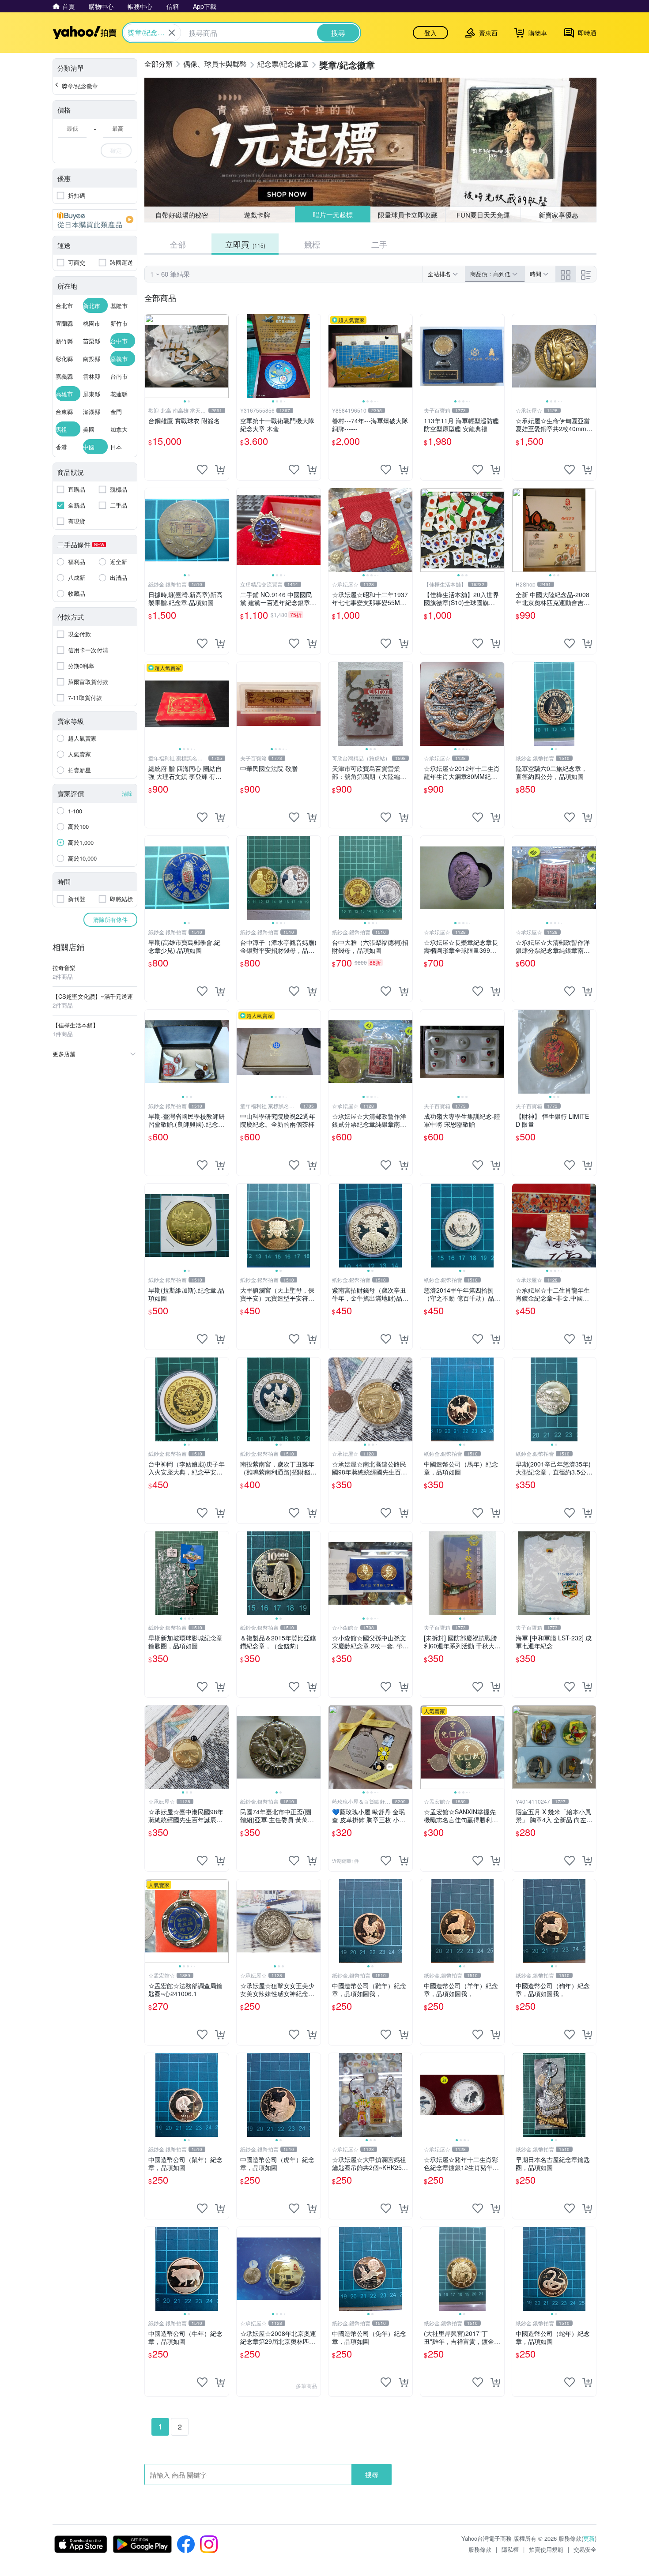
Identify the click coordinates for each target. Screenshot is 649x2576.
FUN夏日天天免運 (483, 215)
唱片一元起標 (332, 215)
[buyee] (95, 220)
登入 (430, 33)
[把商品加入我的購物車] (220, 470)
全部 (178, 244)
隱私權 (510, 2549)
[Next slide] (223, 356)
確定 (116, 150)
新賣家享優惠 (558, 215)
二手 (379, 244)
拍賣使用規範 (546, 2549)
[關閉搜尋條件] (172, 33)
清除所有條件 (110, 919)
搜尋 (372, 2474)
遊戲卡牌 (257, 215)
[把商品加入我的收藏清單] (202, 470)
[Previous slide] (151, 356)
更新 (589, 2538)
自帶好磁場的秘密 (182, 215)
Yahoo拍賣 (85, 33)
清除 (127, 793)
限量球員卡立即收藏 (408, 214)
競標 (312, 244)
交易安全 (585, 2549)
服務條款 (480, 2549)
